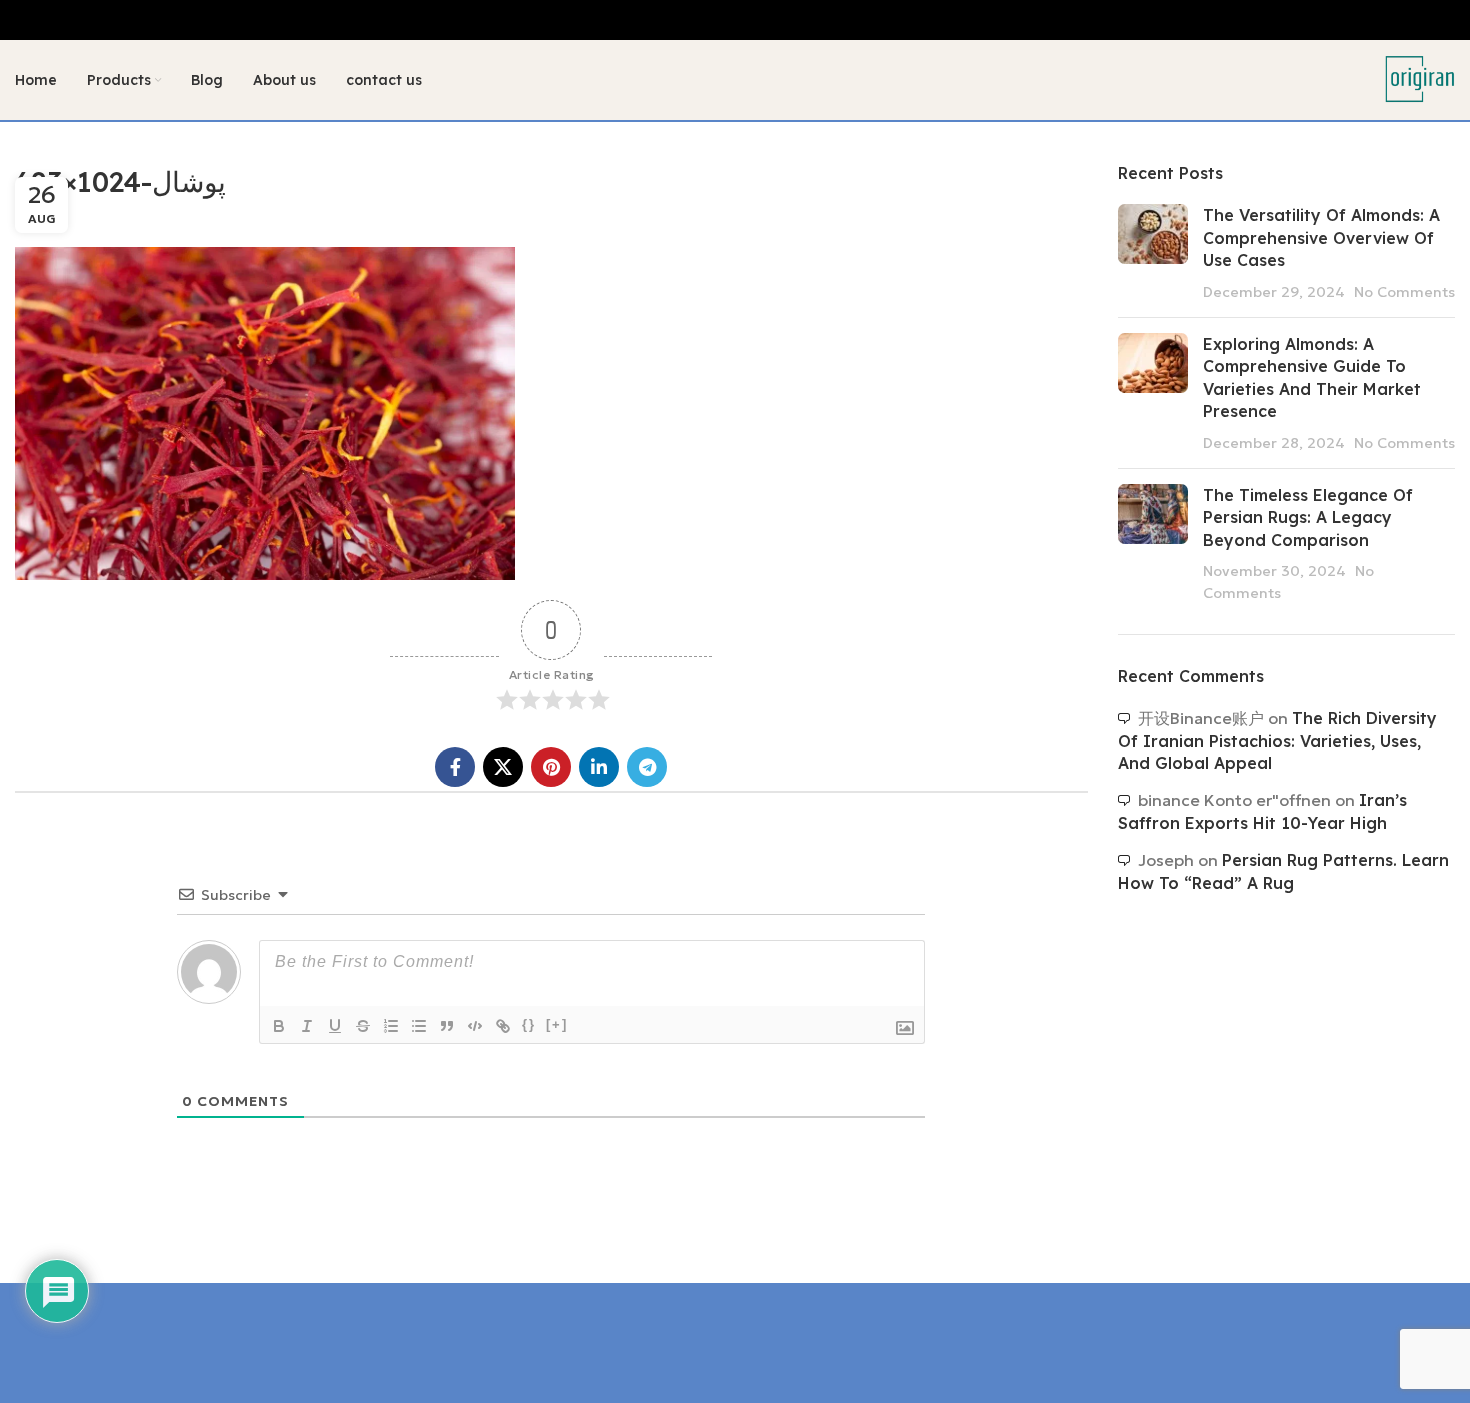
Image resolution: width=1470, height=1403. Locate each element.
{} (529, 1024)
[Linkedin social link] (599, 767)
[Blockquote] (447, 1026)
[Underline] (335, 1026)
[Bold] (279, 1026)
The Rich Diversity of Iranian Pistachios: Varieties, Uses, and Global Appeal (1277, 740)
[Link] (503, 1026)
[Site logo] (1420, 78)
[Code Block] (475, 1026)
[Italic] (307, 1026)
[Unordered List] (419, 1026)
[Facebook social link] (455, 767)
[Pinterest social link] (551, 767)
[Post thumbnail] (1153, 253)
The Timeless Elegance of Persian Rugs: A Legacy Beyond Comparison (1308, 517)
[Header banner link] (735, 20)
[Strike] (363, 1026)
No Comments (1404, 292)
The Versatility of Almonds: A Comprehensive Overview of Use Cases (1321, 237)
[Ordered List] (391, 1026)
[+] (557, 1024)
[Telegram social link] (647, 767)
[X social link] (503, 767)
